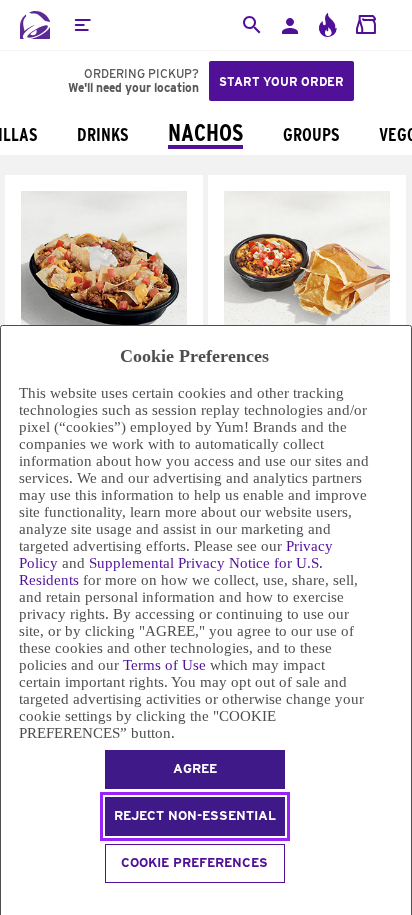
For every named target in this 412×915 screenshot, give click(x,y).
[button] (82, 25)
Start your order (281, 81)
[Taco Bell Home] (35, 25)
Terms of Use (164, 665)
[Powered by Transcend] (9, 901)
